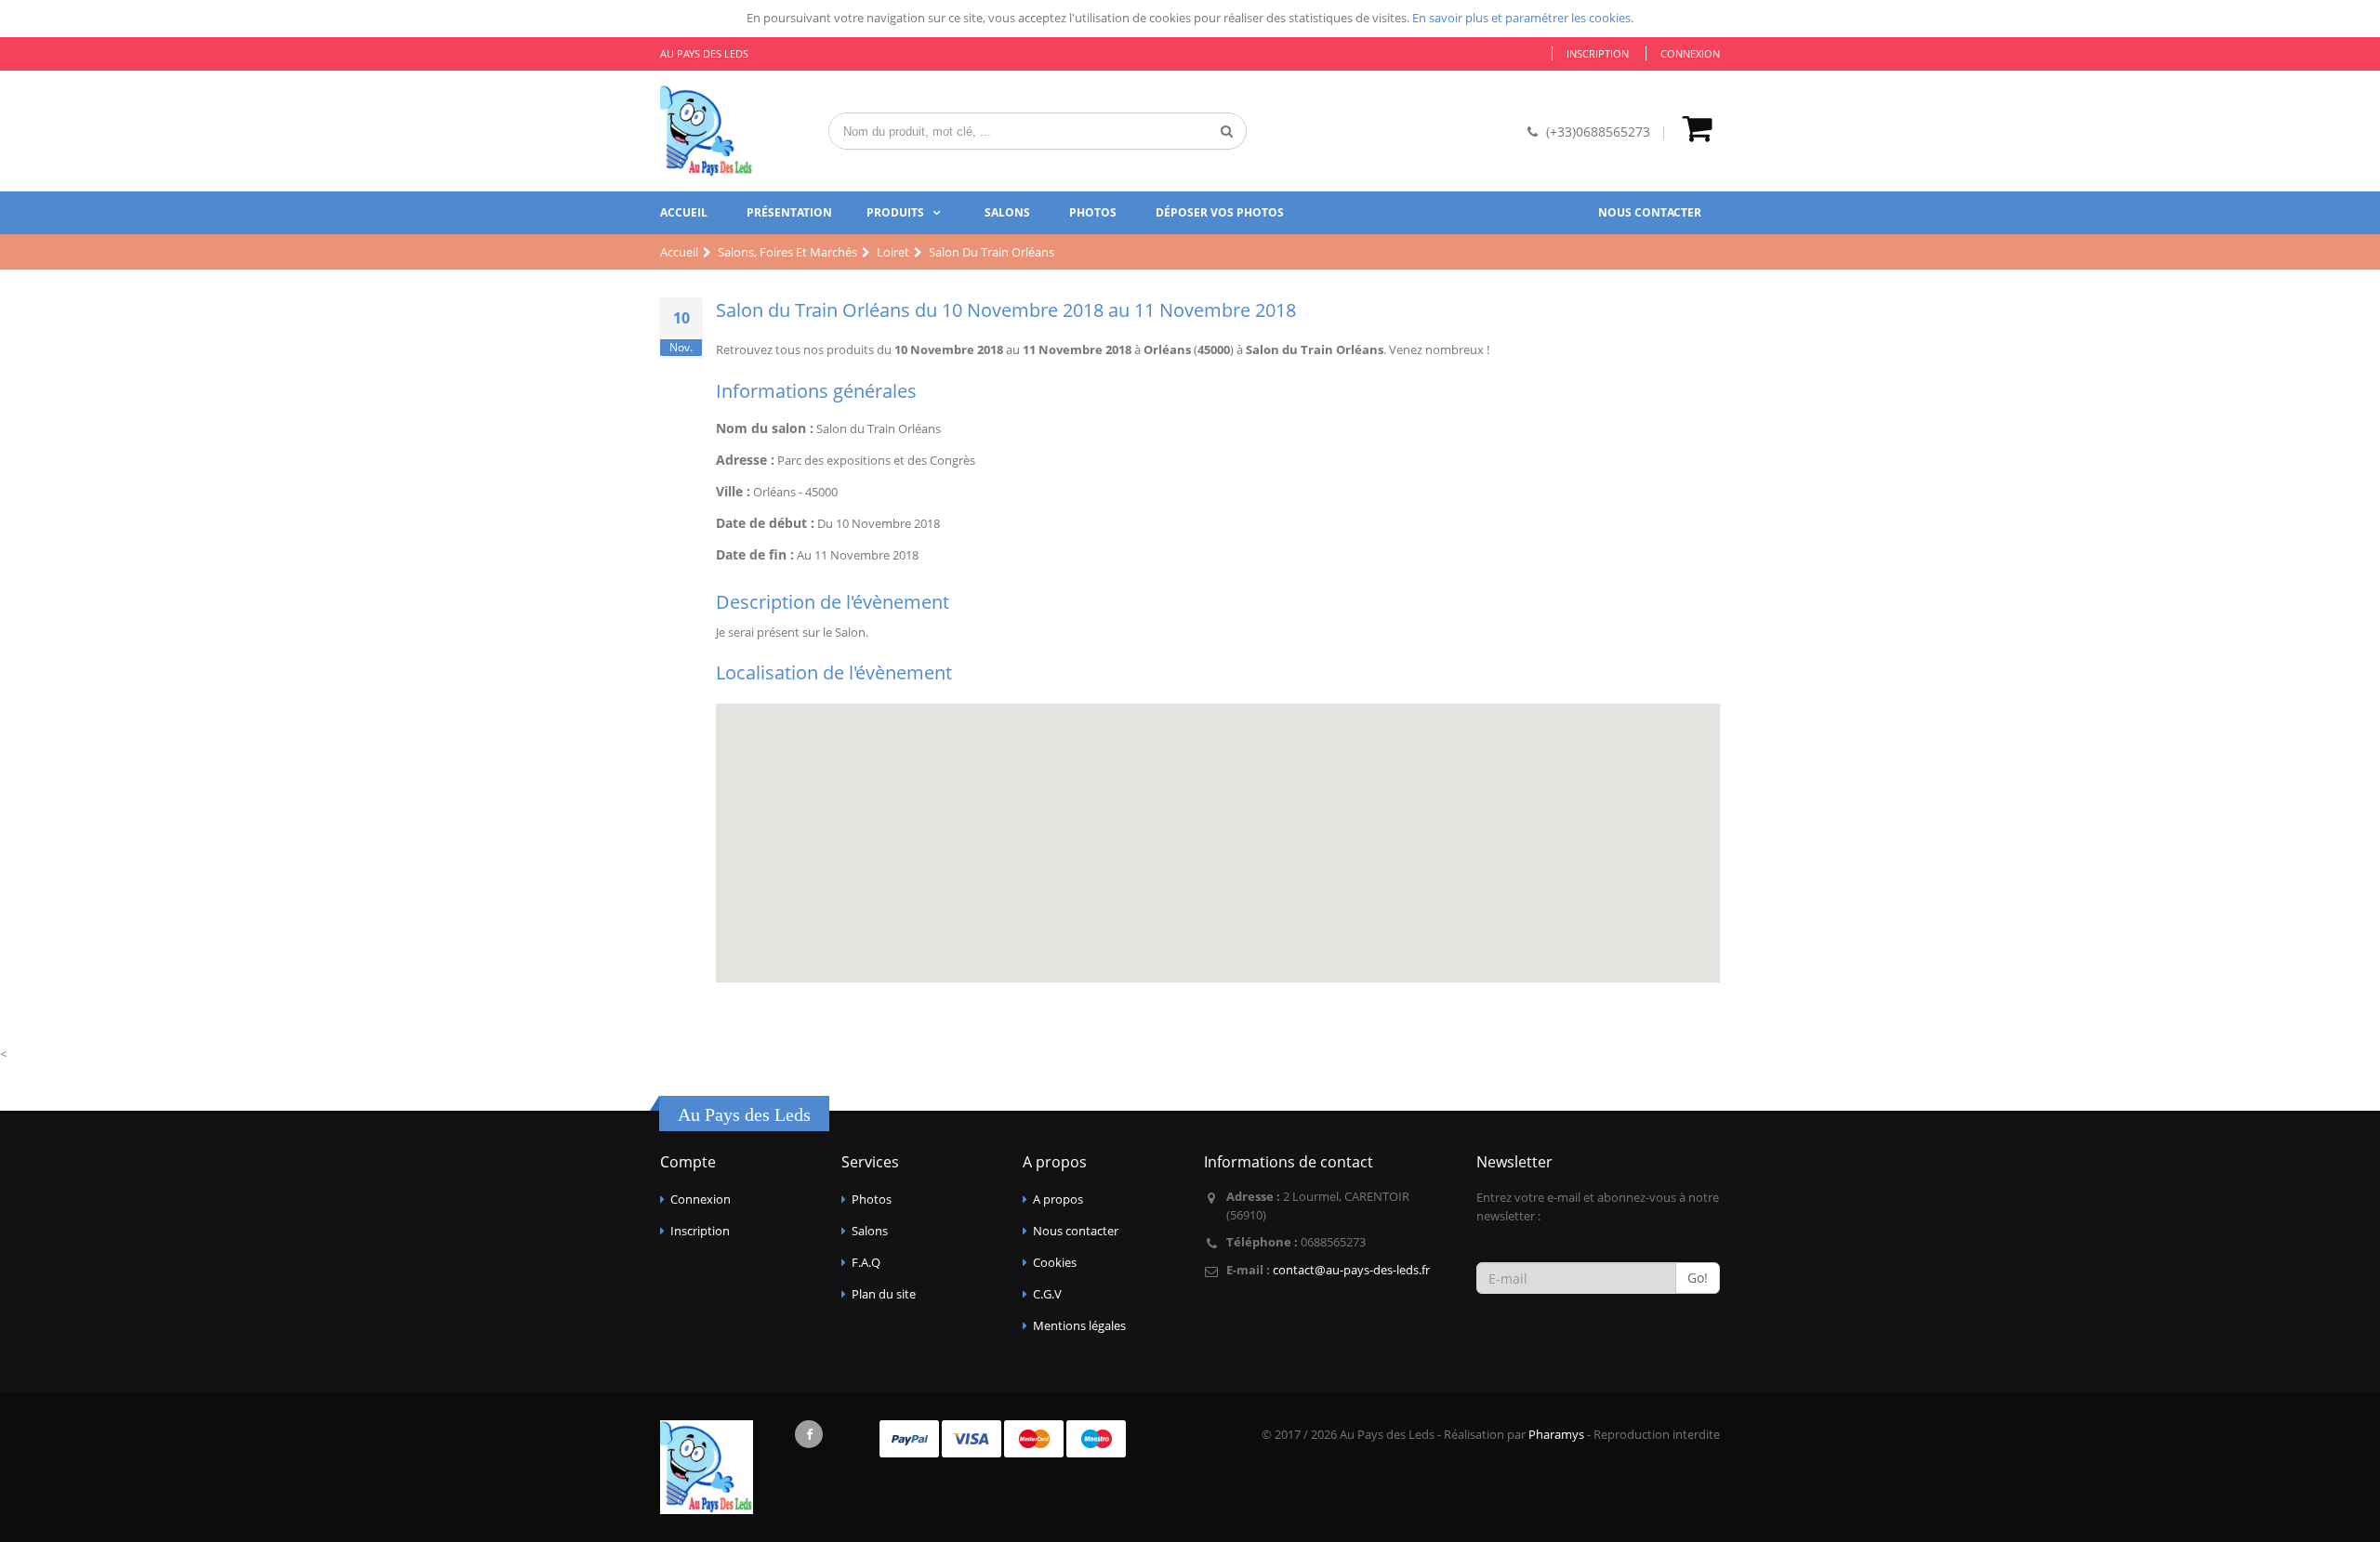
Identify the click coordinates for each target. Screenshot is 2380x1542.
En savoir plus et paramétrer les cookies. (1523, 18)
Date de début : (765, 523)
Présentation (789, 212)
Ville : (733, 491)
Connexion (1690, 53)
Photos (1093, 212)
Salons (1007, 212)
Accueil (684, 212)
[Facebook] (809, 1434)
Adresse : (745, 460)
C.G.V (1047, 1294)
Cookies (1055, 1262)
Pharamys (1556, 1434)
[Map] (1218, 843)
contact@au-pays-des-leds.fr (1351, 1270)
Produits (895, 212)
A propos (1058, 1199)
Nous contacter (1650, 212)
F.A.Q (866, 1262)
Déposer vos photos (1220, 212)
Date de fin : (755, 554)
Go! (1698, 1278)
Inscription (1598, 53)
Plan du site (884, 1294)
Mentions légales (1079, 1325)
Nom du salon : (765, 428)
